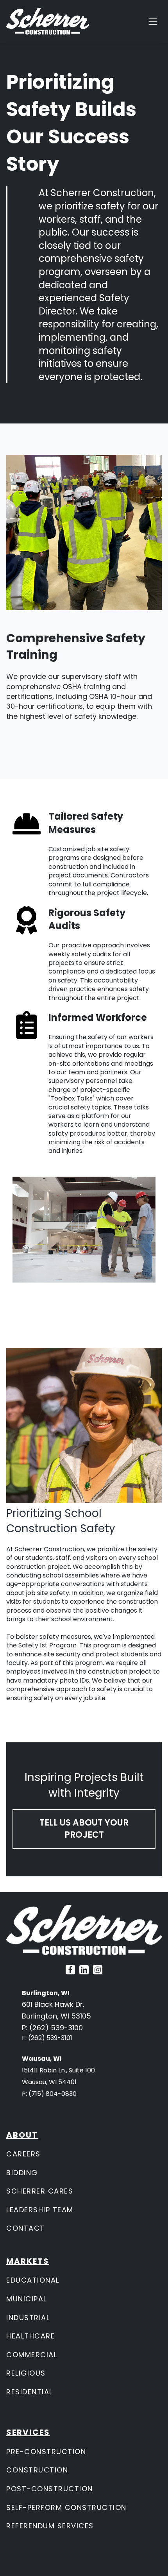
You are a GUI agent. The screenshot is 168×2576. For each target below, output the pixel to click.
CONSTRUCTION (37, 2470)
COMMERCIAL (32, 2355)
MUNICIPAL (27, 2299)
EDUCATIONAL (33, 2280)
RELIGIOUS (26, 2373)
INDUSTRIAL (28, 2318)
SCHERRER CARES (40, 2191)
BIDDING (22, 2173)
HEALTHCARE (30, 2336)
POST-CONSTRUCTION (50, 2489)
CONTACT (26, 2228)
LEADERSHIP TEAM (40, 2210)
